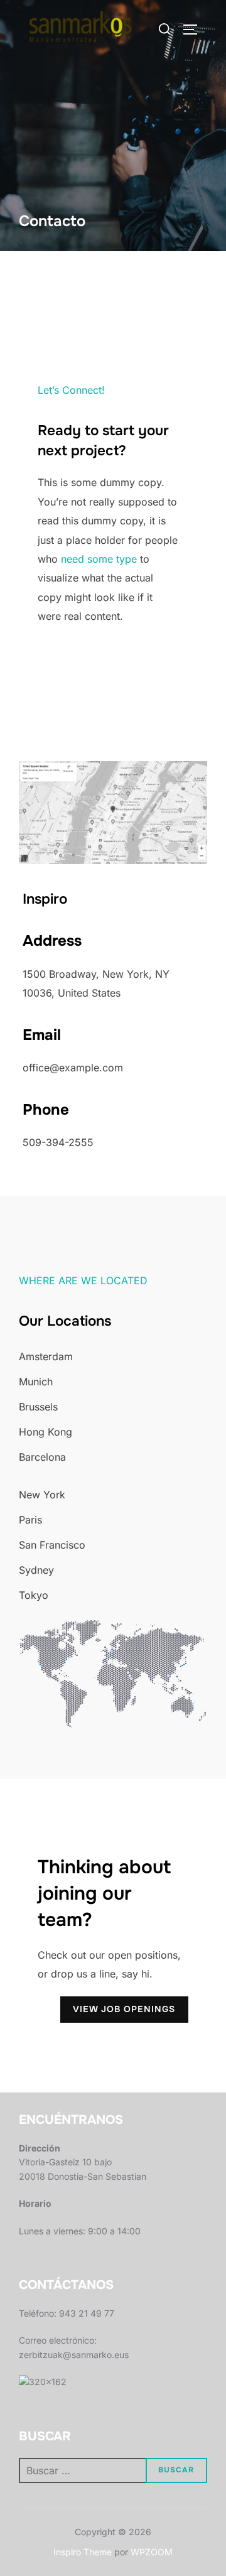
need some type (99, 559)
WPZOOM (152, 2552)
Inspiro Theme (83, 2552)
